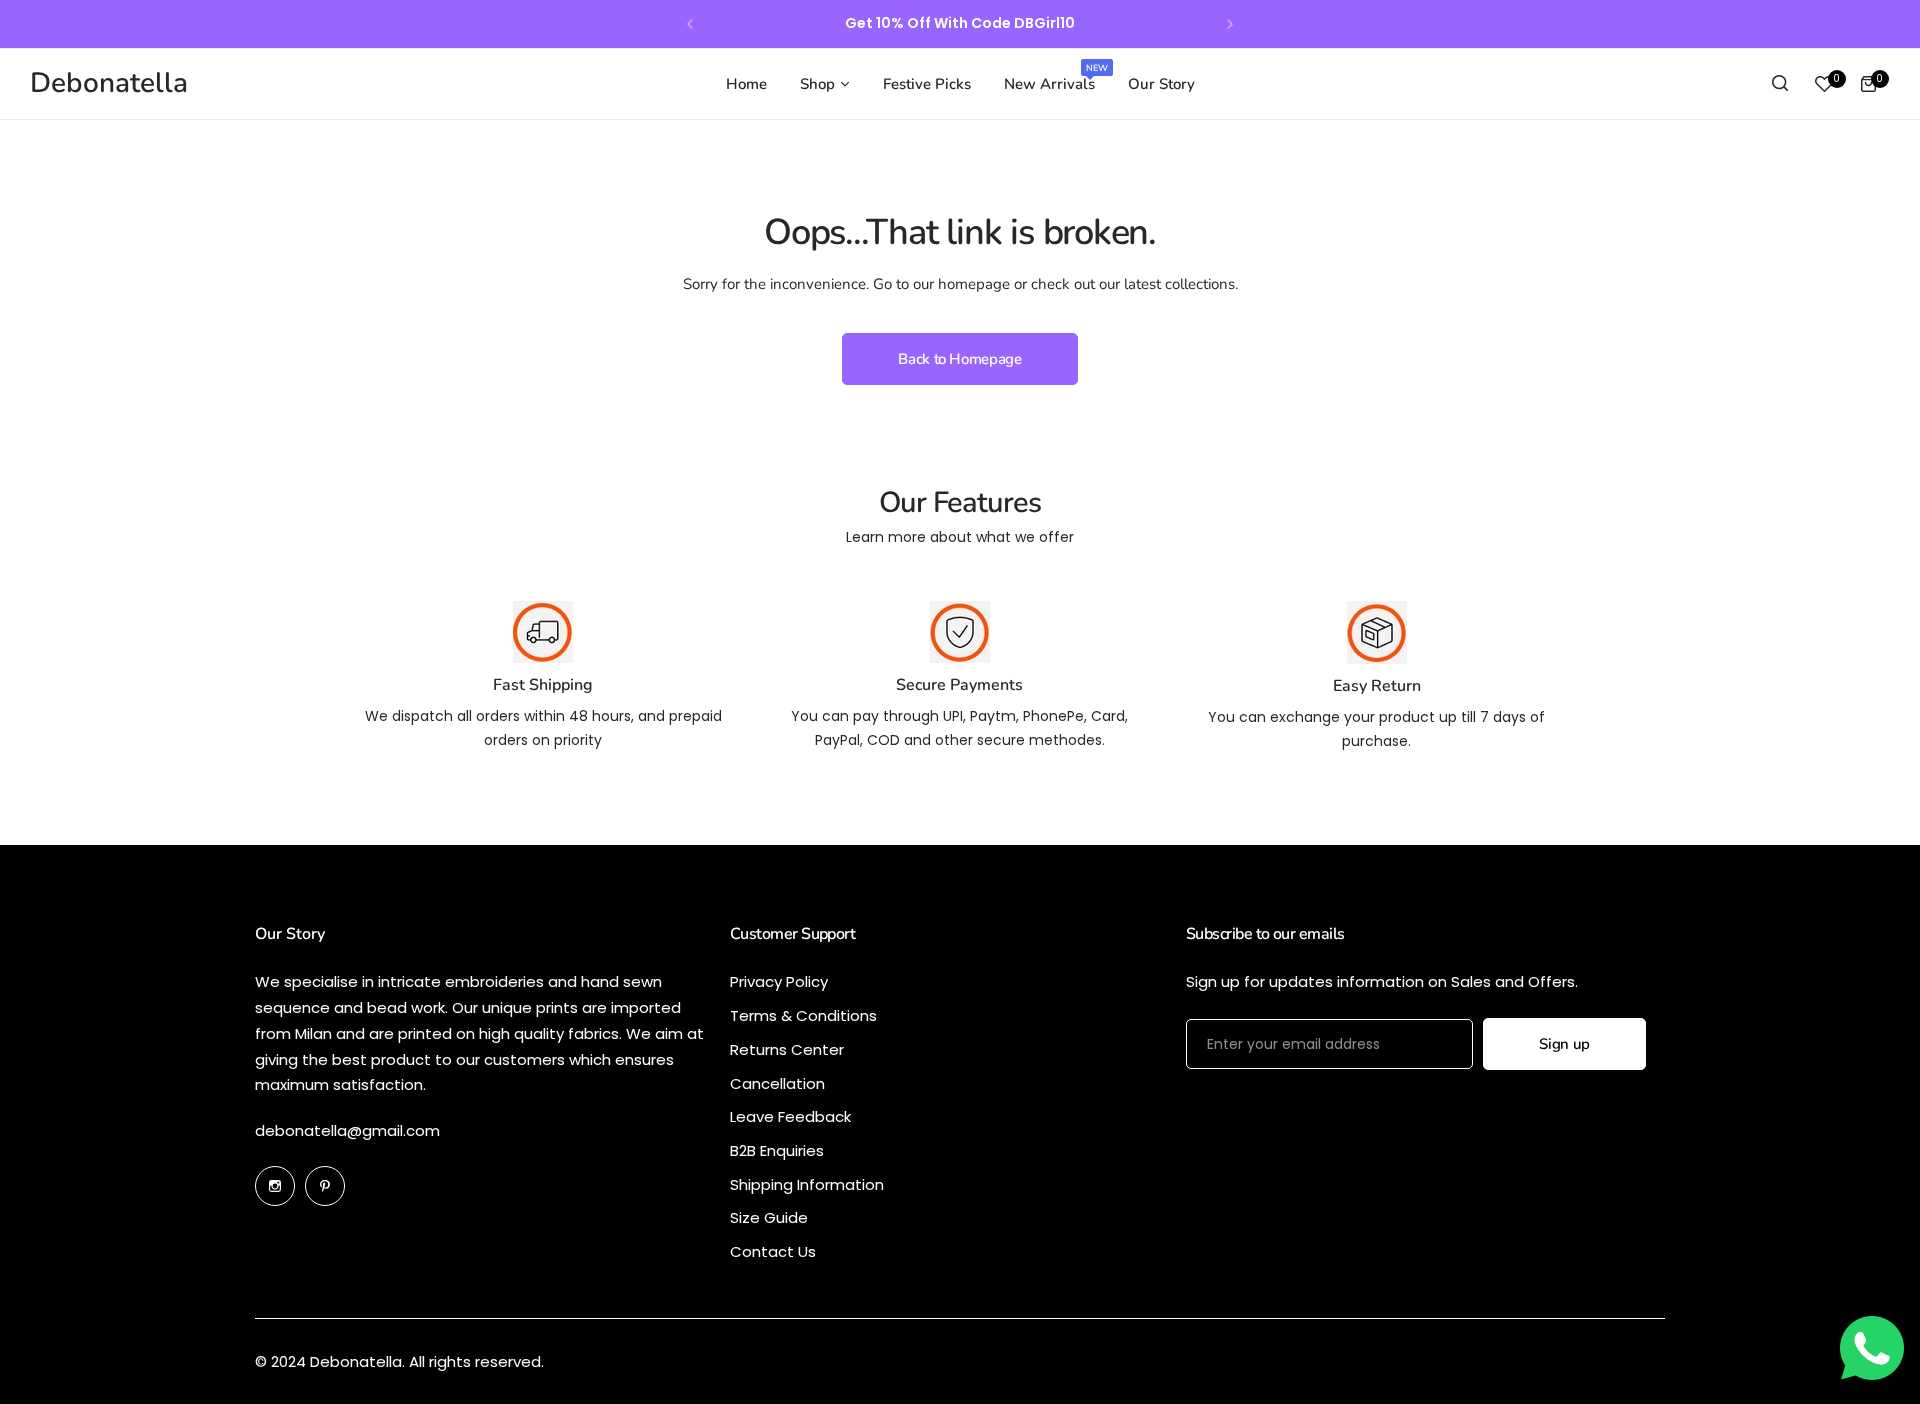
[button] (690, 24)
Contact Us (773, 1251)
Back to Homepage (959, 359)
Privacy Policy (779, 981)
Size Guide (769, 1217)
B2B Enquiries (777, 1150)
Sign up (1564, 1044)
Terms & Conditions (803, 1015)
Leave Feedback (790, 1116)
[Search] (1780, 84)
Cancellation (777, 1083)
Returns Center (787, 1049)
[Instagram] (275, 1186)
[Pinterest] (325, 1186)
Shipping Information (807, 1184)
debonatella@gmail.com (347, 1130)
